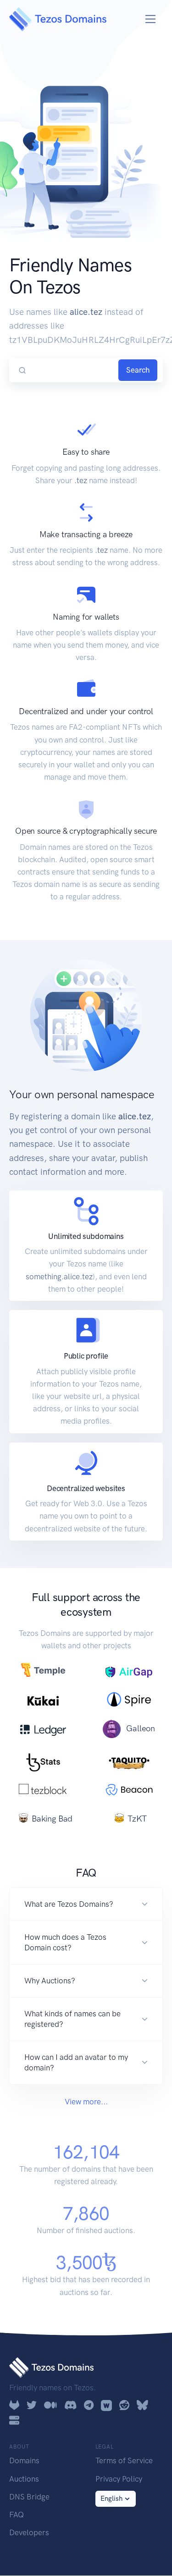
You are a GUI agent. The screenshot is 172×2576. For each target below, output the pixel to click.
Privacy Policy (119, 2479)
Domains (24, 2460)
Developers (29, 2532)
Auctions (24, 2479)
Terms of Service (124, 2460)
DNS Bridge (29, 2497)
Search (138, 370)
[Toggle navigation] (151, 19)
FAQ (17, 2515)
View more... (86, 2102)
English (111, 2499)
